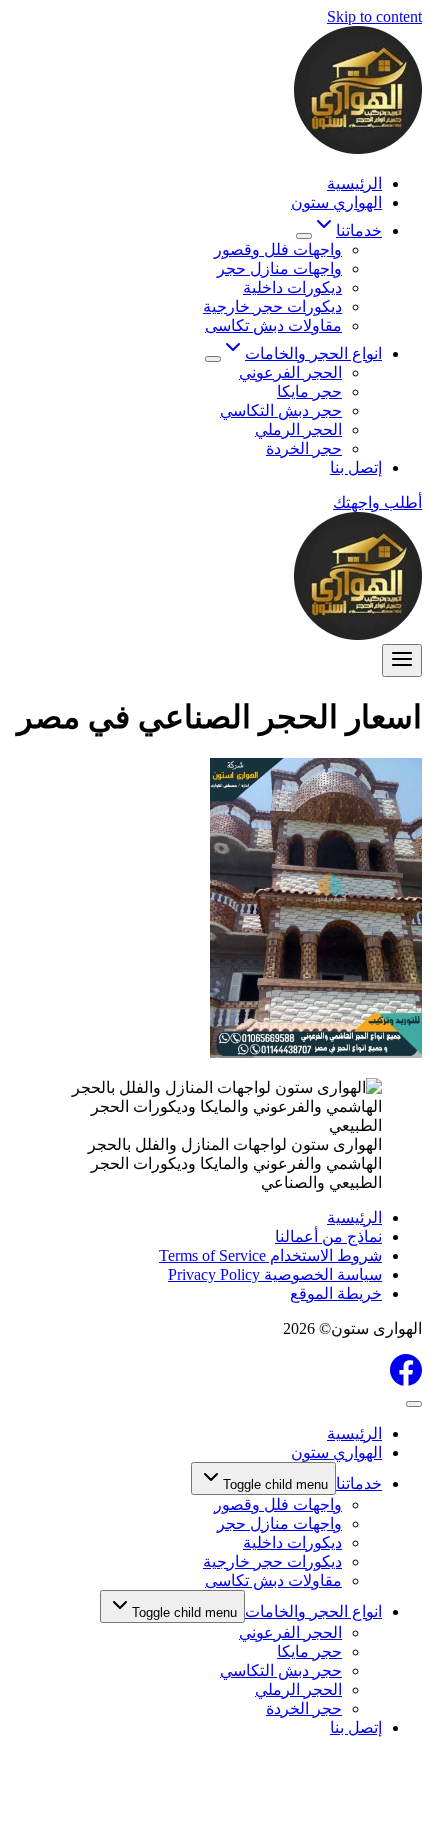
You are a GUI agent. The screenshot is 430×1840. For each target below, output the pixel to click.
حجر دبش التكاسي (281, 410)
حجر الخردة (304, 448)
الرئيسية (354, 183)
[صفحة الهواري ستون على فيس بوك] (406, 1380)
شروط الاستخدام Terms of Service (270, 1255)
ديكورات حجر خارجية (272, 306)
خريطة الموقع (336, 1293)
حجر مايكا (309, 391)
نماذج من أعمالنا (328, 1236)
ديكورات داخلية (292, 287)
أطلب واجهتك (377, 502)
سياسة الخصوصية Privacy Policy (275, 1274)
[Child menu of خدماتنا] (304, 236)
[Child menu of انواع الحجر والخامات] (213, 359)
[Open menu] (402, 660)
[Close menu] (414, 1404)
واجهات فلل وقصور (278, 249)
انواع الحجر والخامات (313, 1611)
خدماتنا (359, 1483)
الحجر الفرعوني (290, 372)
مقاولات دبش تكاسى (273, 325)
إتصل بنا (356, 467)
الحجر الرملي (298, 429)
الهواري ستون (336, 202)
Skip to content (374, 16)
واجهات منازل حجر (279, 268)
